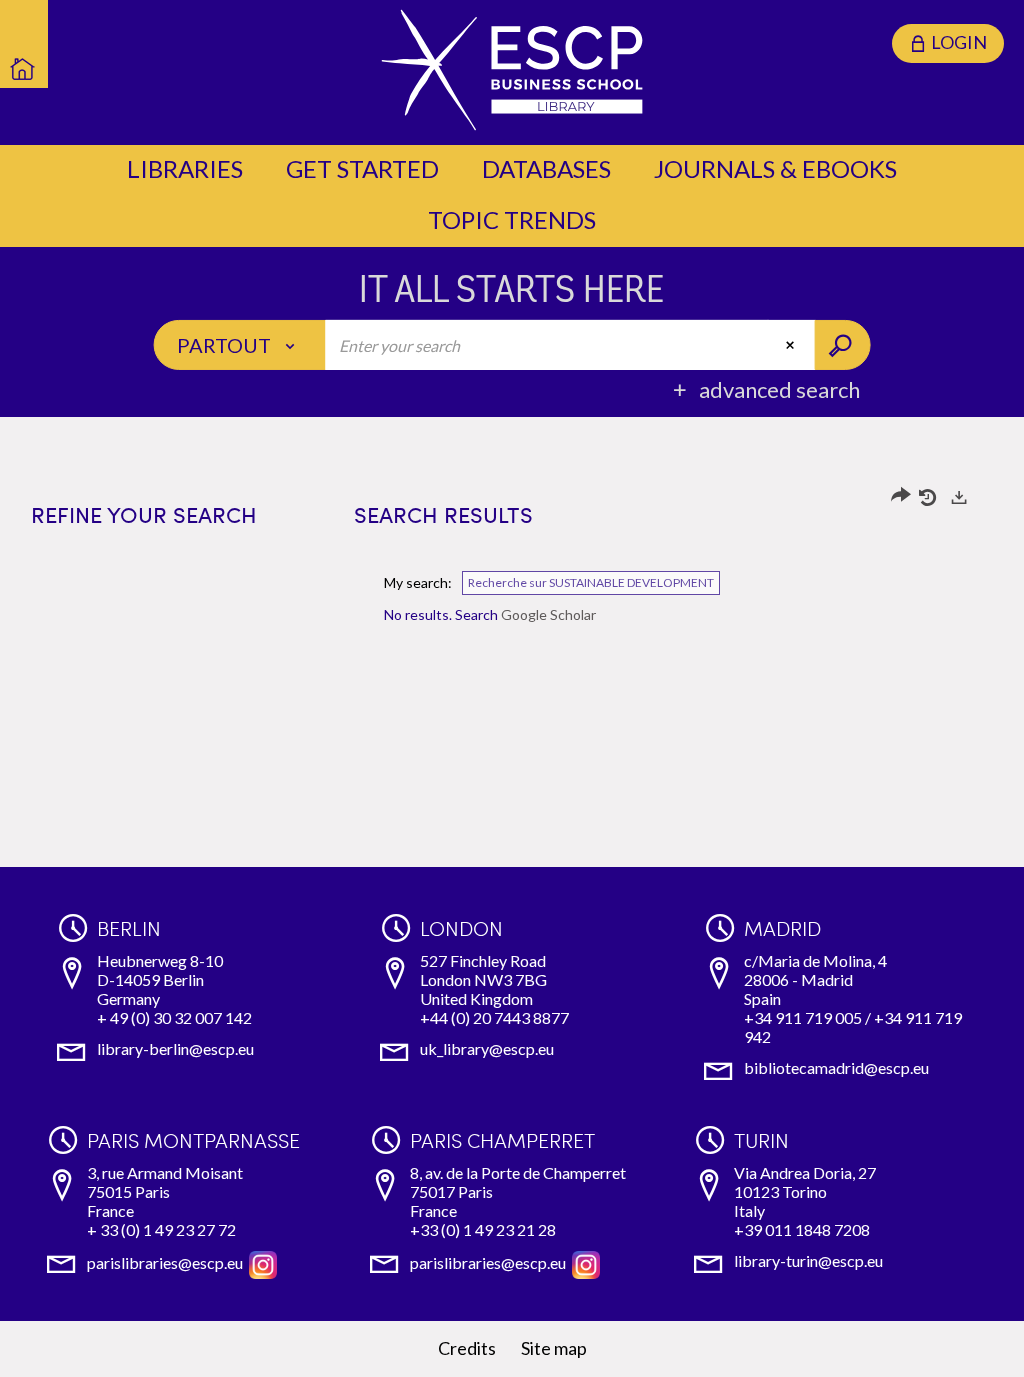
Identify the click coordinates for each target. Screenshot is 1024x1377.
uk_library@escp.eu (487, 1048)
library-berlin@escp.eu (175, 1048)
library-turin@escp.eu (808, 1260)
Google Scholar (548, 614)
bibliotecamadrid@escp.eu (836, 1067)
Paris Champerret (502, 1140)
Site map (554, 1348)
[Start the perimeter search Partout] (842, 345)
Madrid (782, 928)
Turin (761, 1140)
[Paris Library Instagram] (263, 1262)
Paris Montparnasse (193, 1140)
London (461, 928)
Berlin (129, 928)
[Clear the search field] (792, 345)
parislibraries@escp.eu (165, 1262)
